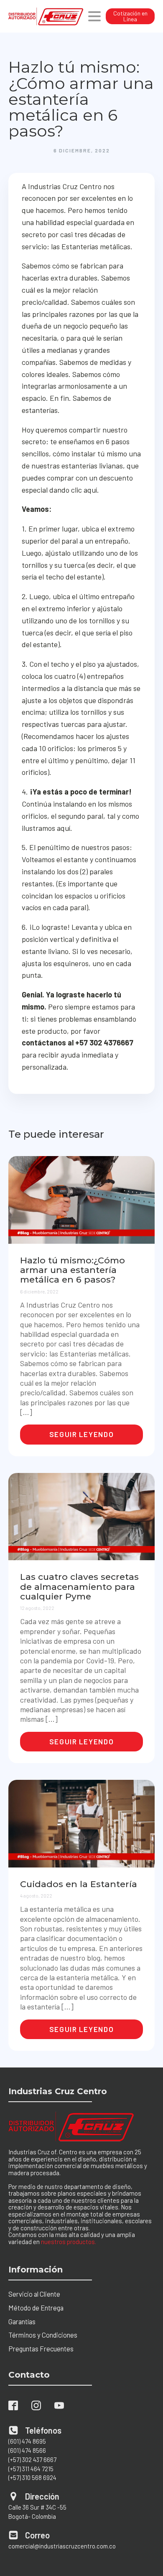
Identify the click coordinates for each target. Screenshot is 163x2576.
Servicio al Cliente (34, 2294)
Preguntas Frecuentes (41, 2348)
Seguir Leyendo (82, 1434)
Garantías (22, 2321)
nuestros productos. (69, 2242)
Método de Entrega (36, 2308)
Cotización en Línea (130, 16)
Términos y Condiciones (43, 2335)
